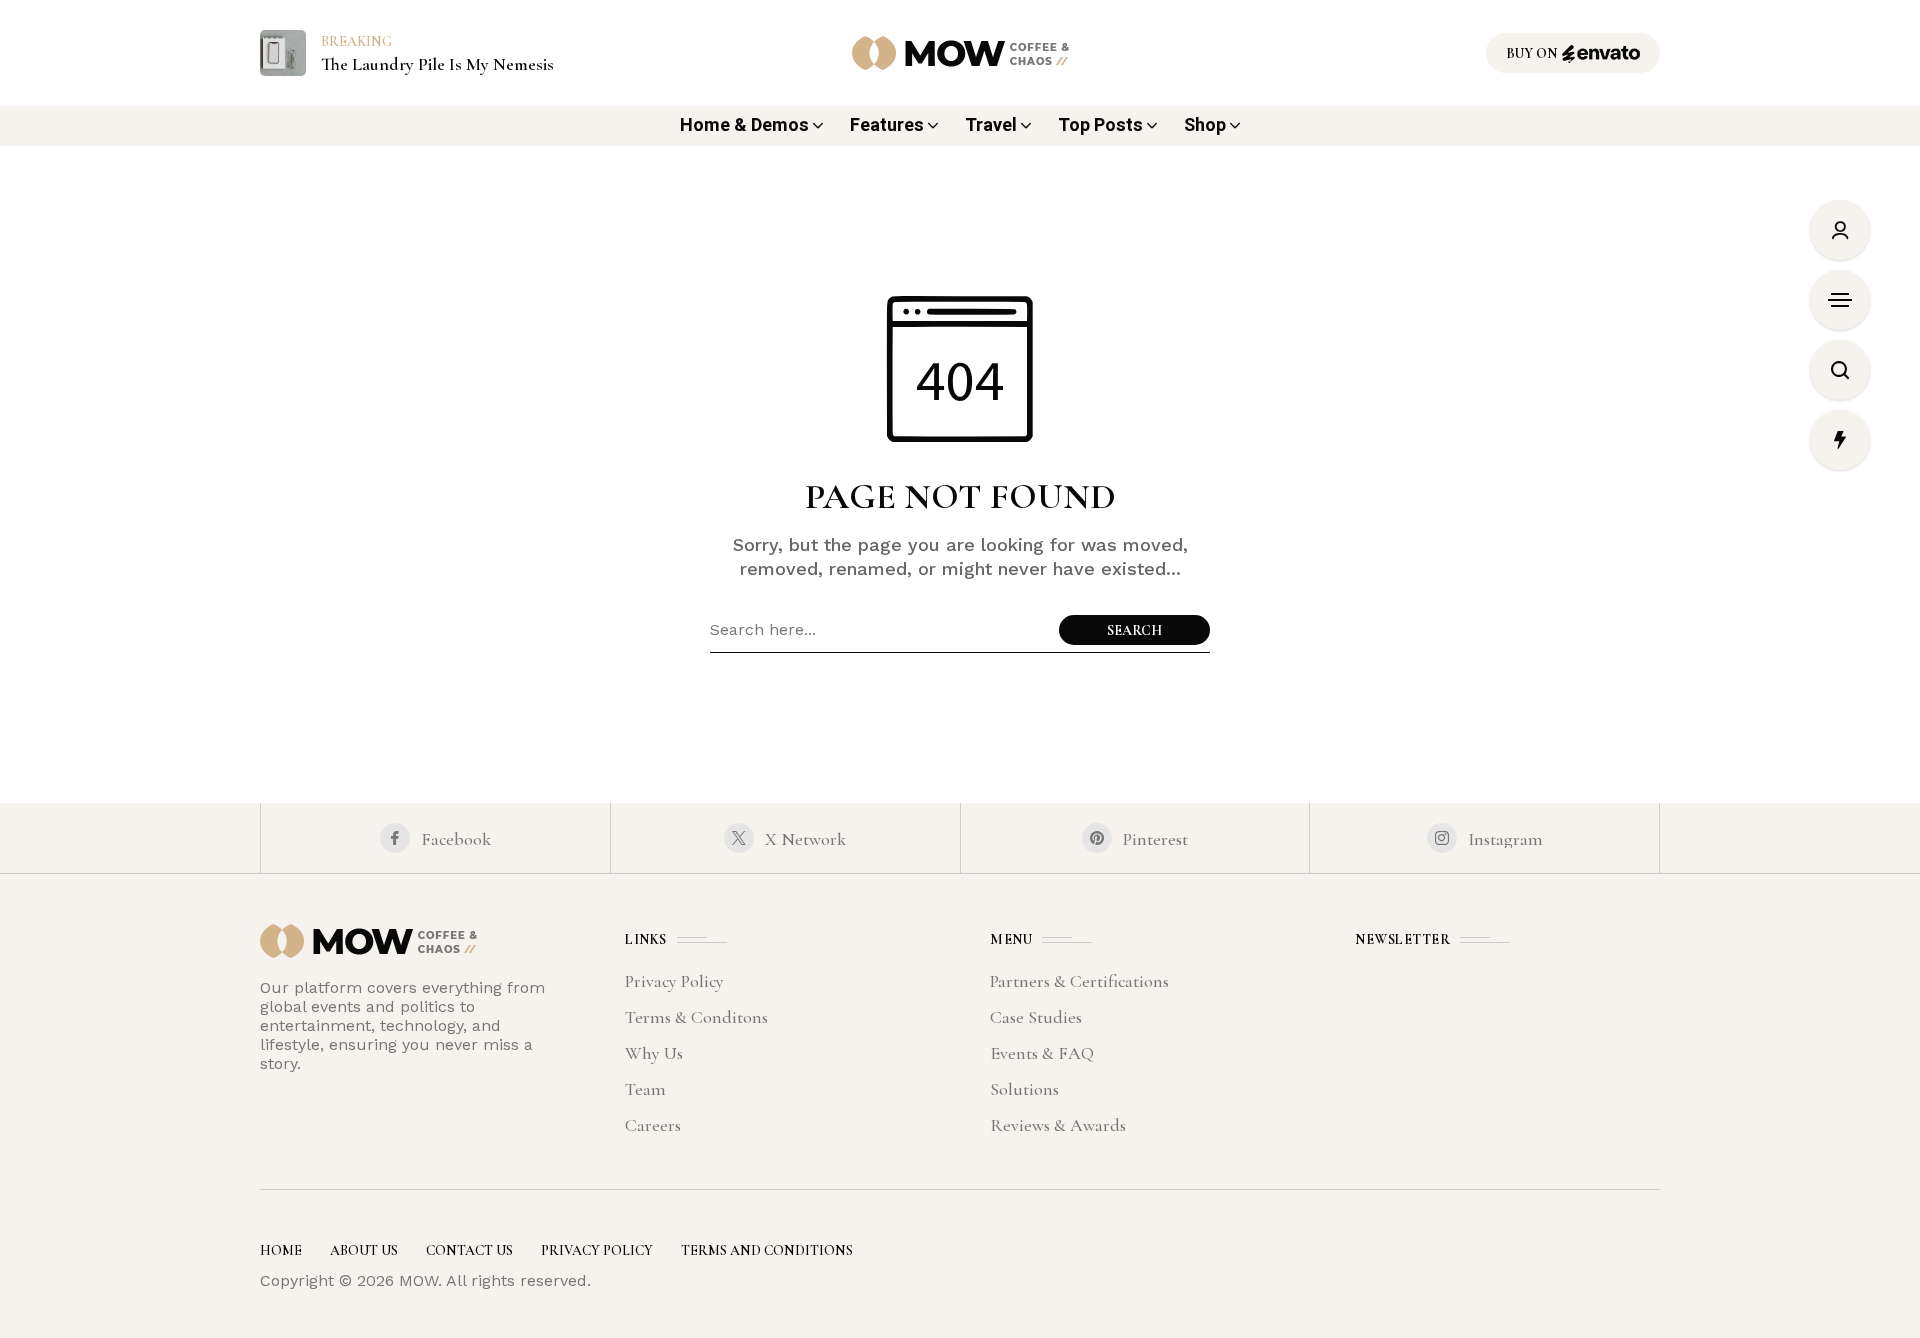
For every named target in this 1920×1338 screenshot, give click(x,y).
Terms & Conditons (696, 1017)
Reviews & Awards (1058, 1125)
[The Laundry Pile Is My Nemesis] (283, 51)
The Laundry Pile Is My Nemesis (437, 64)
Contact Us (469, 1250)
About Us (364, 1250)
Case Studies (1036, 1017)
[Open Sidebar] (1840, 300)
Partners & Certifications (1079, 981)
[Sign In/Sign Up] (1840, 230)
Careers (653, 1125)
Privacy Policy (674, 981)
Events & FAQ (1042, 1053)
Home (281, 1250)
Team (645, 1089)
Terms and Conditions (767, 1250)
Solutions (1024, 1089)
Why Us (654, 1053)
